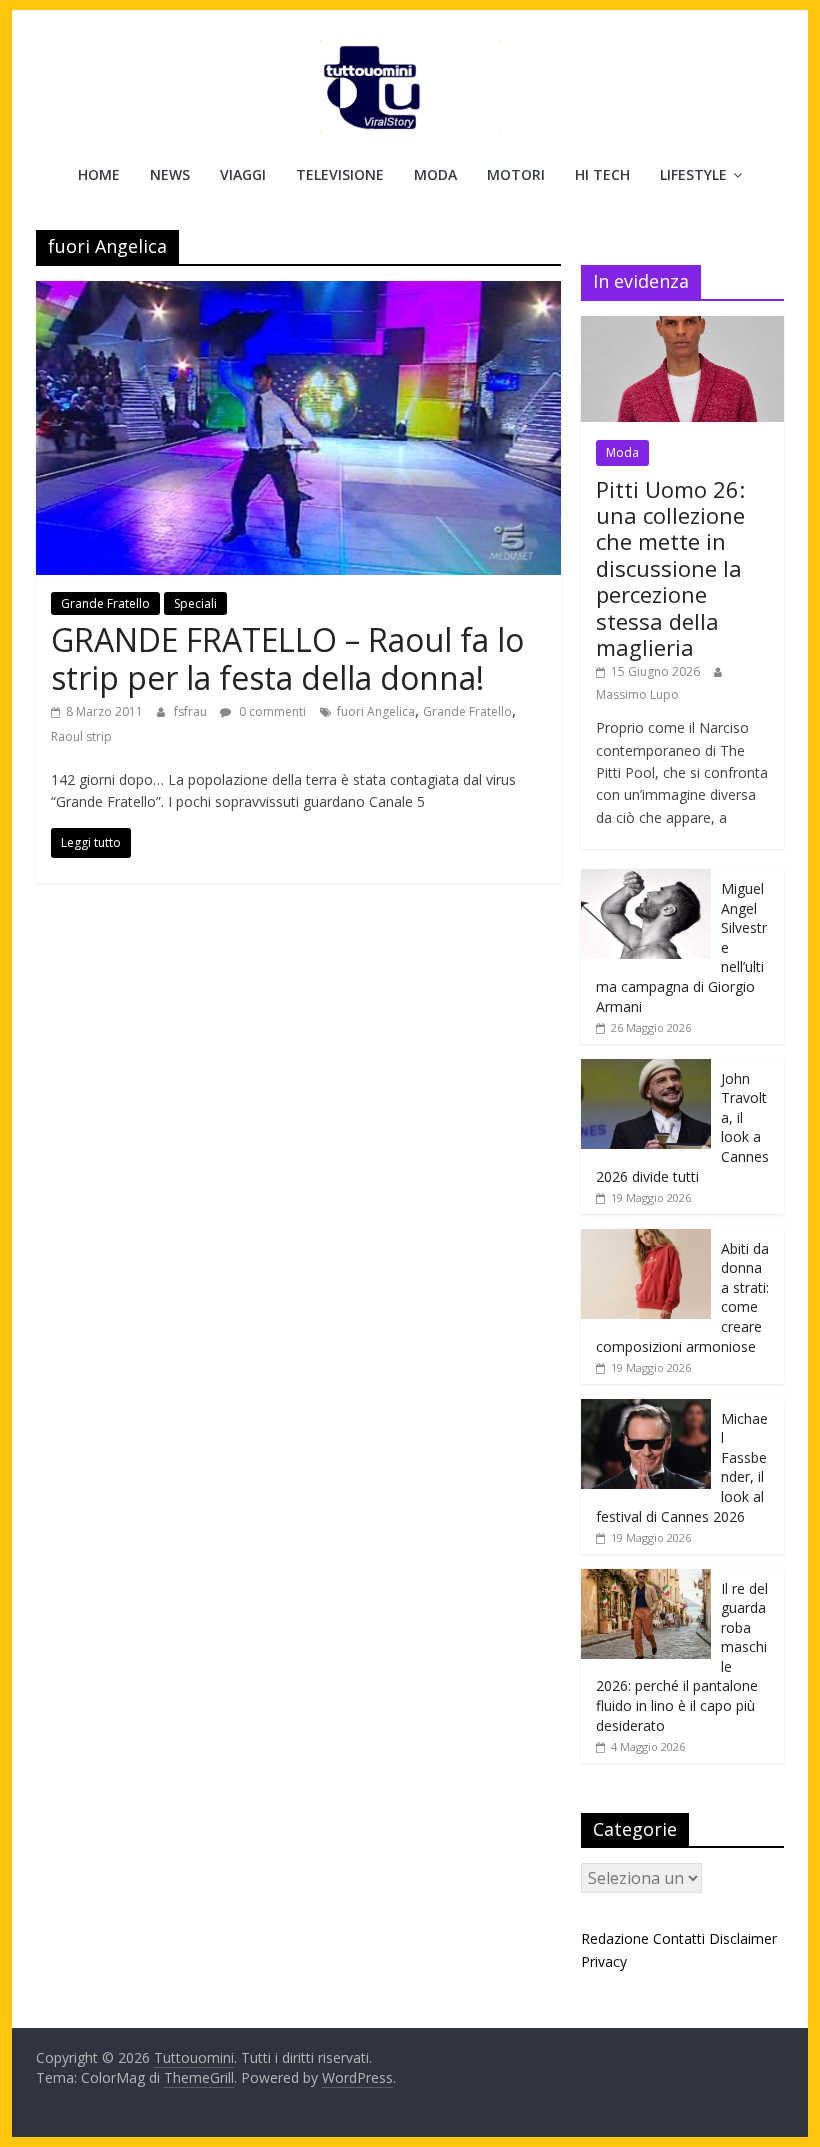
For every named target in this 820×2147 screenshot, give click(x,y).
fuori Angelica (376, 711)
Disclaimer (743, 1938)
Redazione (615, 1938)
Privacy (604, 1961)
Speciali (195, 603)
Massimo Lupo (637, 694)
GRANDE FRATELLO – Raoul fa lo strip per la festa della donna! (287, 658)
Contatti (679, 1938)
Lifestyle (693, 174)
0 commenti (271, 711)
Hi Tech (602, 174)
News (170, 174)
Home (99, 174)
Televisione (340, 174)
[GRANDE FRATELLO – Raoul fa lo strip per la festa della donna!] (298, 293)
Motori (516, 174)
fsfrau (192, 711)
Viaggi (243, 174)
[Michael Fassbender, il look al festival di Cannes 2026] (646, 1409)
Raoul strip (81, 736)
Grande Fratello (105, 603)
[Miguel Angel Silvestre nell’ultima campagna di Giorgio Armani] (646, 879)
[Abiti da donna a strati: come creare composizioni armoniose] (646, 1239)
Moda (435, 174)
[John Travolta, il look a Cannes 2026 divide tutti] (646, 1069)
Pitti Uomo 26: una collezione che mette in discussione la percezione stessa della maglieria (670, 568)
